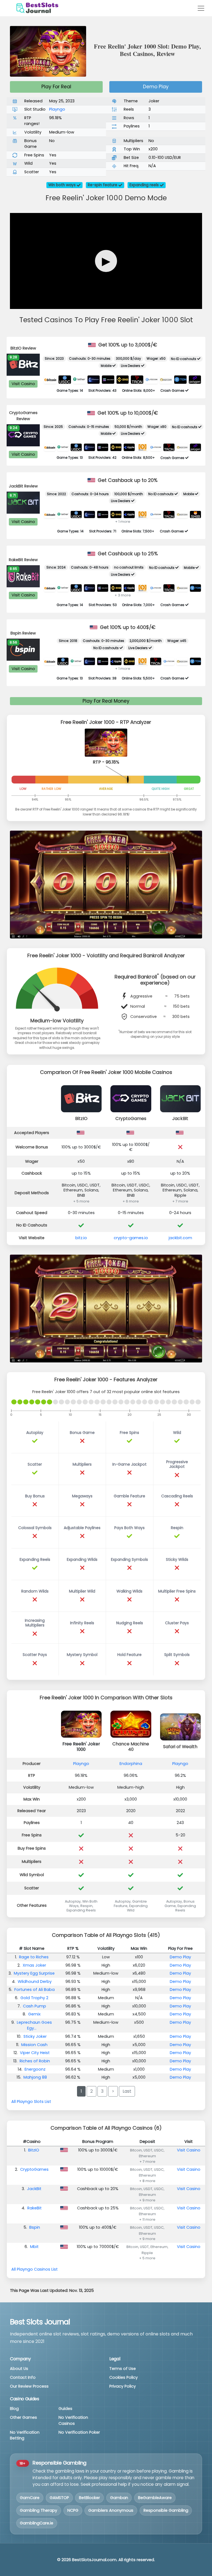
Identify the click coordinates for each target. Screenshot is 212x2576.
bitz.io (81, 1238)
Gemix (34, 2014)
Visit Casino (23, 384)
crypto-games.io (131, 1238)
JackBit (180, 1118)
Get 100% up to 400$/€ (127, 627)
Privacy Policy (123, 2386)
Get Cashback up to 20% (127, 480)
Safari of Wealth (180, 1747)
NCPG (73, 2510)
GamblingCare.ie (37, 2523)
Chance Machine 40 (131, 1747)
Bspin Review (23, 633)
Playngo (57, 109)
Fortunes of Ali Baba (35, 1990)
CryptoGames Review (23, 416)
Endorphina (131, 1764)
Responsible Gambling (166, 2510)
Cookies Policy (124, 2377)
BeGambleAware (155, 2498)
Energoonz (35, 2069)
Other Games (23, 2417)
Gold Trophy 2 (34, 1998)
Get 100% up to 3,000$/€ (127, 345)
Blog (14, 2409)
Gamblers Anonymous (111, 2510)
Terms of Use (123, 2369)
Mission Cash (34, 2045)
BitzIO (81, 1118)
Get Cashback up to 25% (127, 554)
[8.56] (23, 649)
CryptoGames (131, 1118)
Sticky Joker (35, 2036)
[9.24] (23, 435)
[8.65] (23, 576)
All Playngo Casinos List (35, 2269)
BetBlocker (89, 2498)
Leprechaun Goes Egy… (34, 2025)
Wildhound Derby (35, 1982)
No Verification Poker (79, 2432)
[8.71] (23, 502)
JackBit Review (23, 486)
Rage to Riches (34, 1957)
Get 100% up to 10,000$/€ (127, 413)
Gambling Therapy (39, 2510)
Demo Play (156, 87)
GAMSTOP (59, 2498)
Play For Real (56, 87)
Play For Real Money (106, 701)
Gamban (119, 2498)
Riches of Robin (35, 2061)
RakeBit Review (23, 560)
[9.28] (23, 364)
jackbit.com (180, 1238)
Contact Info (23, 2377)
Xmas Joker (34, 1965)
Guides (65, 2409)
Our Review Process (29, 2386)
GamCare (30, 2498)
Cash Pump (35, 2006)
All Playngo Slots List (31, 2102)
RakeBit (35, 2208)
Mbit (34, 2247)
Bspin (35, 2227)
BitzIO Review (23, 348)
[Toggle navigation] (201, 8)
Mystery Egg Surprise (34, 1973)
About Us (19, 2369)
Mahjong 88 (35, 2077)
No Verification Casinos (73, 2420)
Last (127, 2091)
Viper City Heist (35, 2053)
